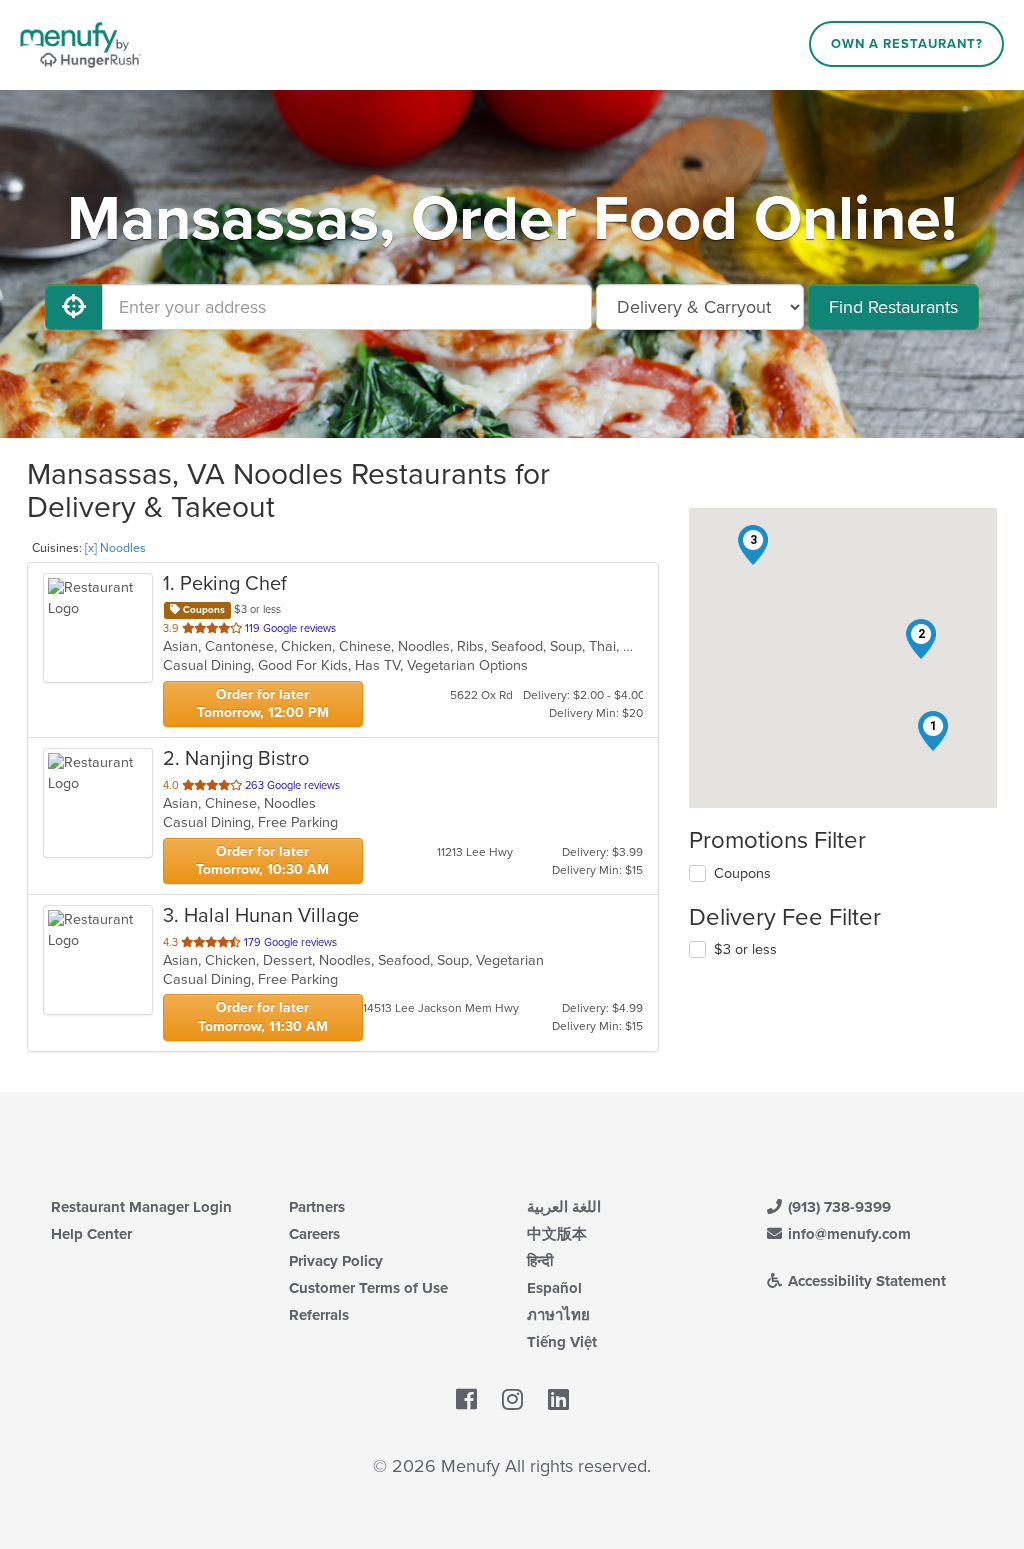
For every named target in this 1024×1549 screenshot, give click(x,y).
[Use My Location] (74, 307)
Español (554, 1288)
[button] (933, 731)
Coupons (742, 873)
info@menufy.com (847, 1234)
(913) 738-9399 (837, 1207)
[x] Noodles (115, 548)
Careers (314, 1234)
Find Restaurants (893, 307)
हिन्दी (540, 1261)
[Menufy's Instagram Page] (512, 1401)
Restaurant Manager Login (141, 1207)
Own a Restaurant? (907, 44)
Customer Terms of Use (368, 1288)
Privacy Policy (336, 1261)
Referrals (319, 1315)
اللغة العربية (564, 1207)
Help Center (91, 1234)
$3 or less (745, 949)
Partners (317, 1207)
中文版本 (557, 1234)
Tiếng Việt (562, 1342)
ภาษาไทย (558, 1315)
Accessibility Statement (865, 1281)
